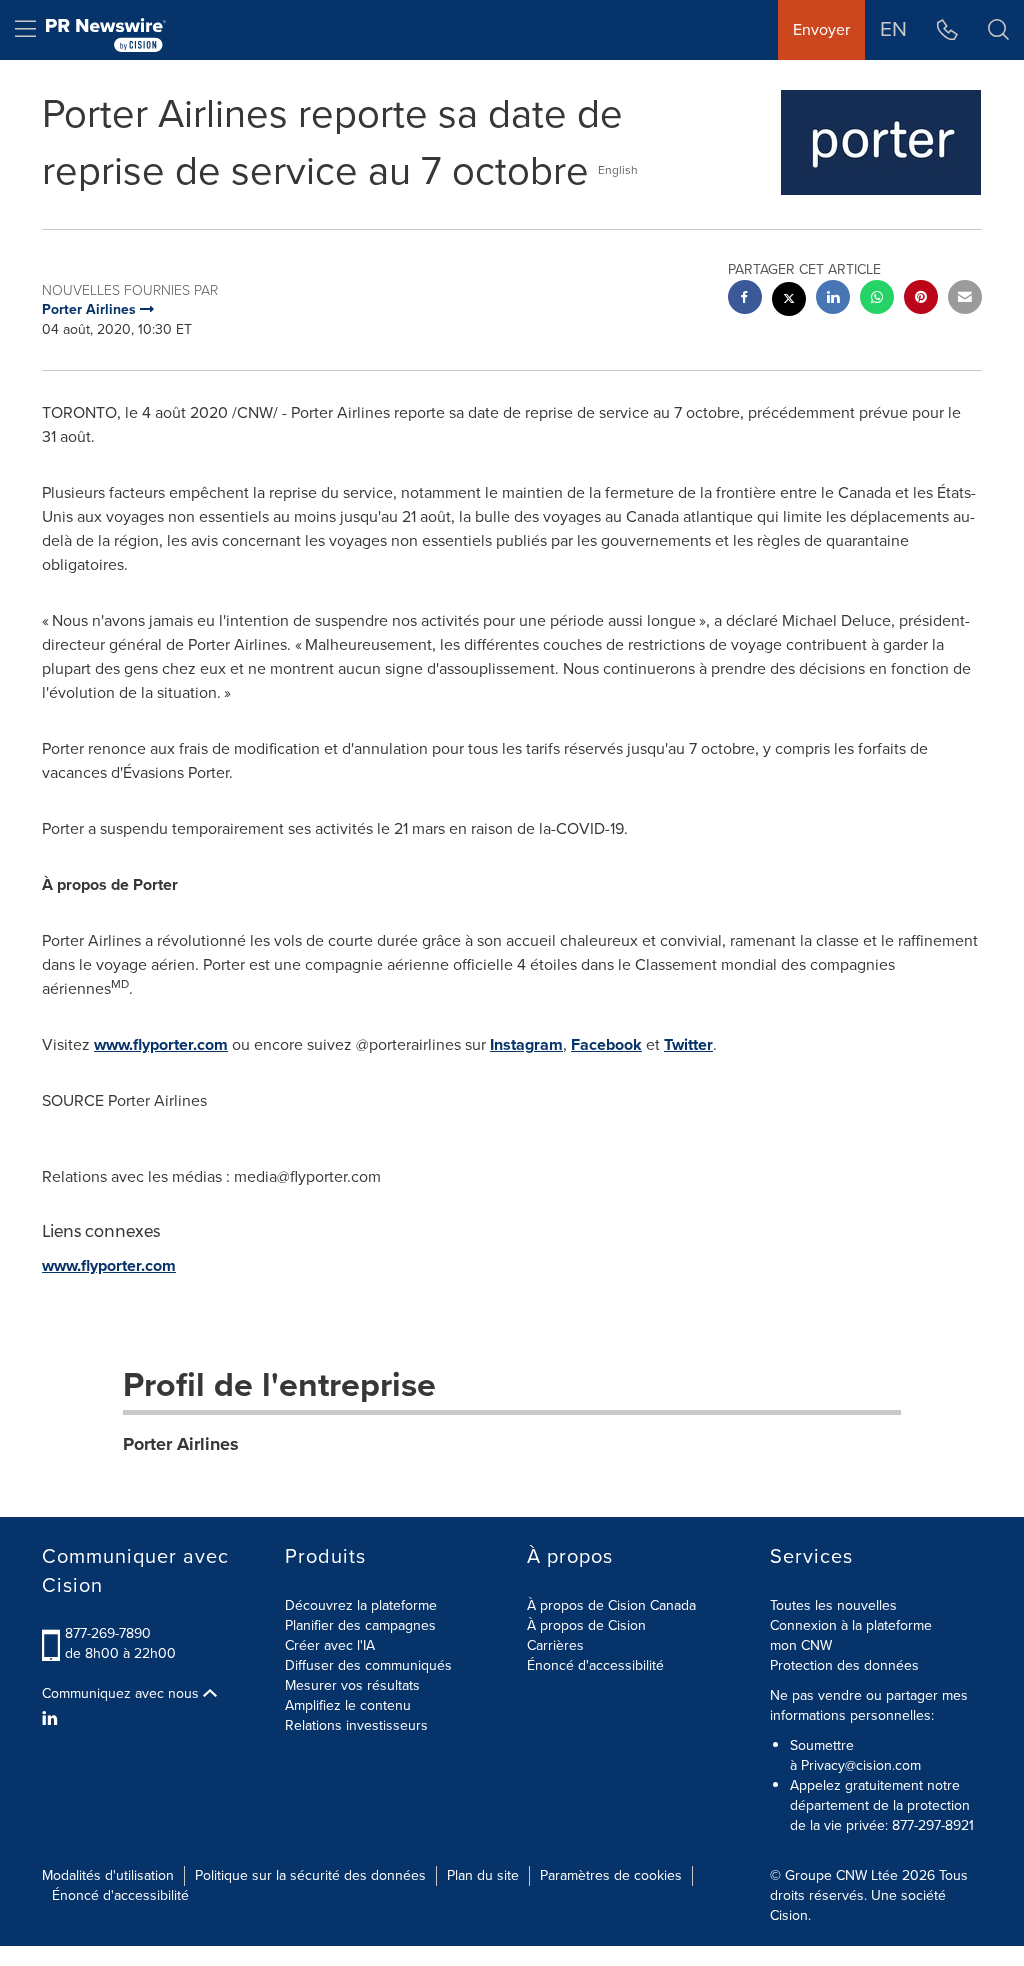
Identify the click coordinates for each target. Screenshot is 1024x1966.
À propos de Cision (586, 1625)
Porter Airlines (181, 1444)
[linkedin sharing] (833, 299)
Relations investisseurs (356, 1725)
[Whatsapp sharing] (877, 299)
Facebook (606, 1044)
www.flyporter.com (161, 1044)
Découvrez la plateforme (361, 1605)
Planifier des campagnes (360, 1625)
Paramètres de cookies (611, 1875)
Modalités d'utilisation (108, 1875)
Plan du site (483, 1875)
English (618, 170)
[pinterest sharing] (921, 299)
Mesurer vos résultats (352, 1685)
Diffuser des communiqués (368, 1665)
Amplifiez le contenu (348, 1705)
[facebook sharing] (745, 299)
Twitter (688, 1044)
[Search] (998, 30)
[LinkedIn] (52, 1719)
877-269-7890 (108, 1633)
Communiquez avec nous (122, 1694)
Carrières (555, 1645)
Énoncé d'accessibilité (595, 1665)
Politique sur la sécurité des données (310, 1875)
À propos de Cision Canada (611, 1605)
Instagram (526, 1044)
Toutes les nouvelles (833, 1605)
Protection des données (844, 1665)
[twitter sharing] (789, 301)
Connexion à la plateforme (851, 1625)
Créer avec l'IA (330, 1645)
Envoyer (821, 29)
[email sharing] (965, 299)
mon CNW (801, 1645)
